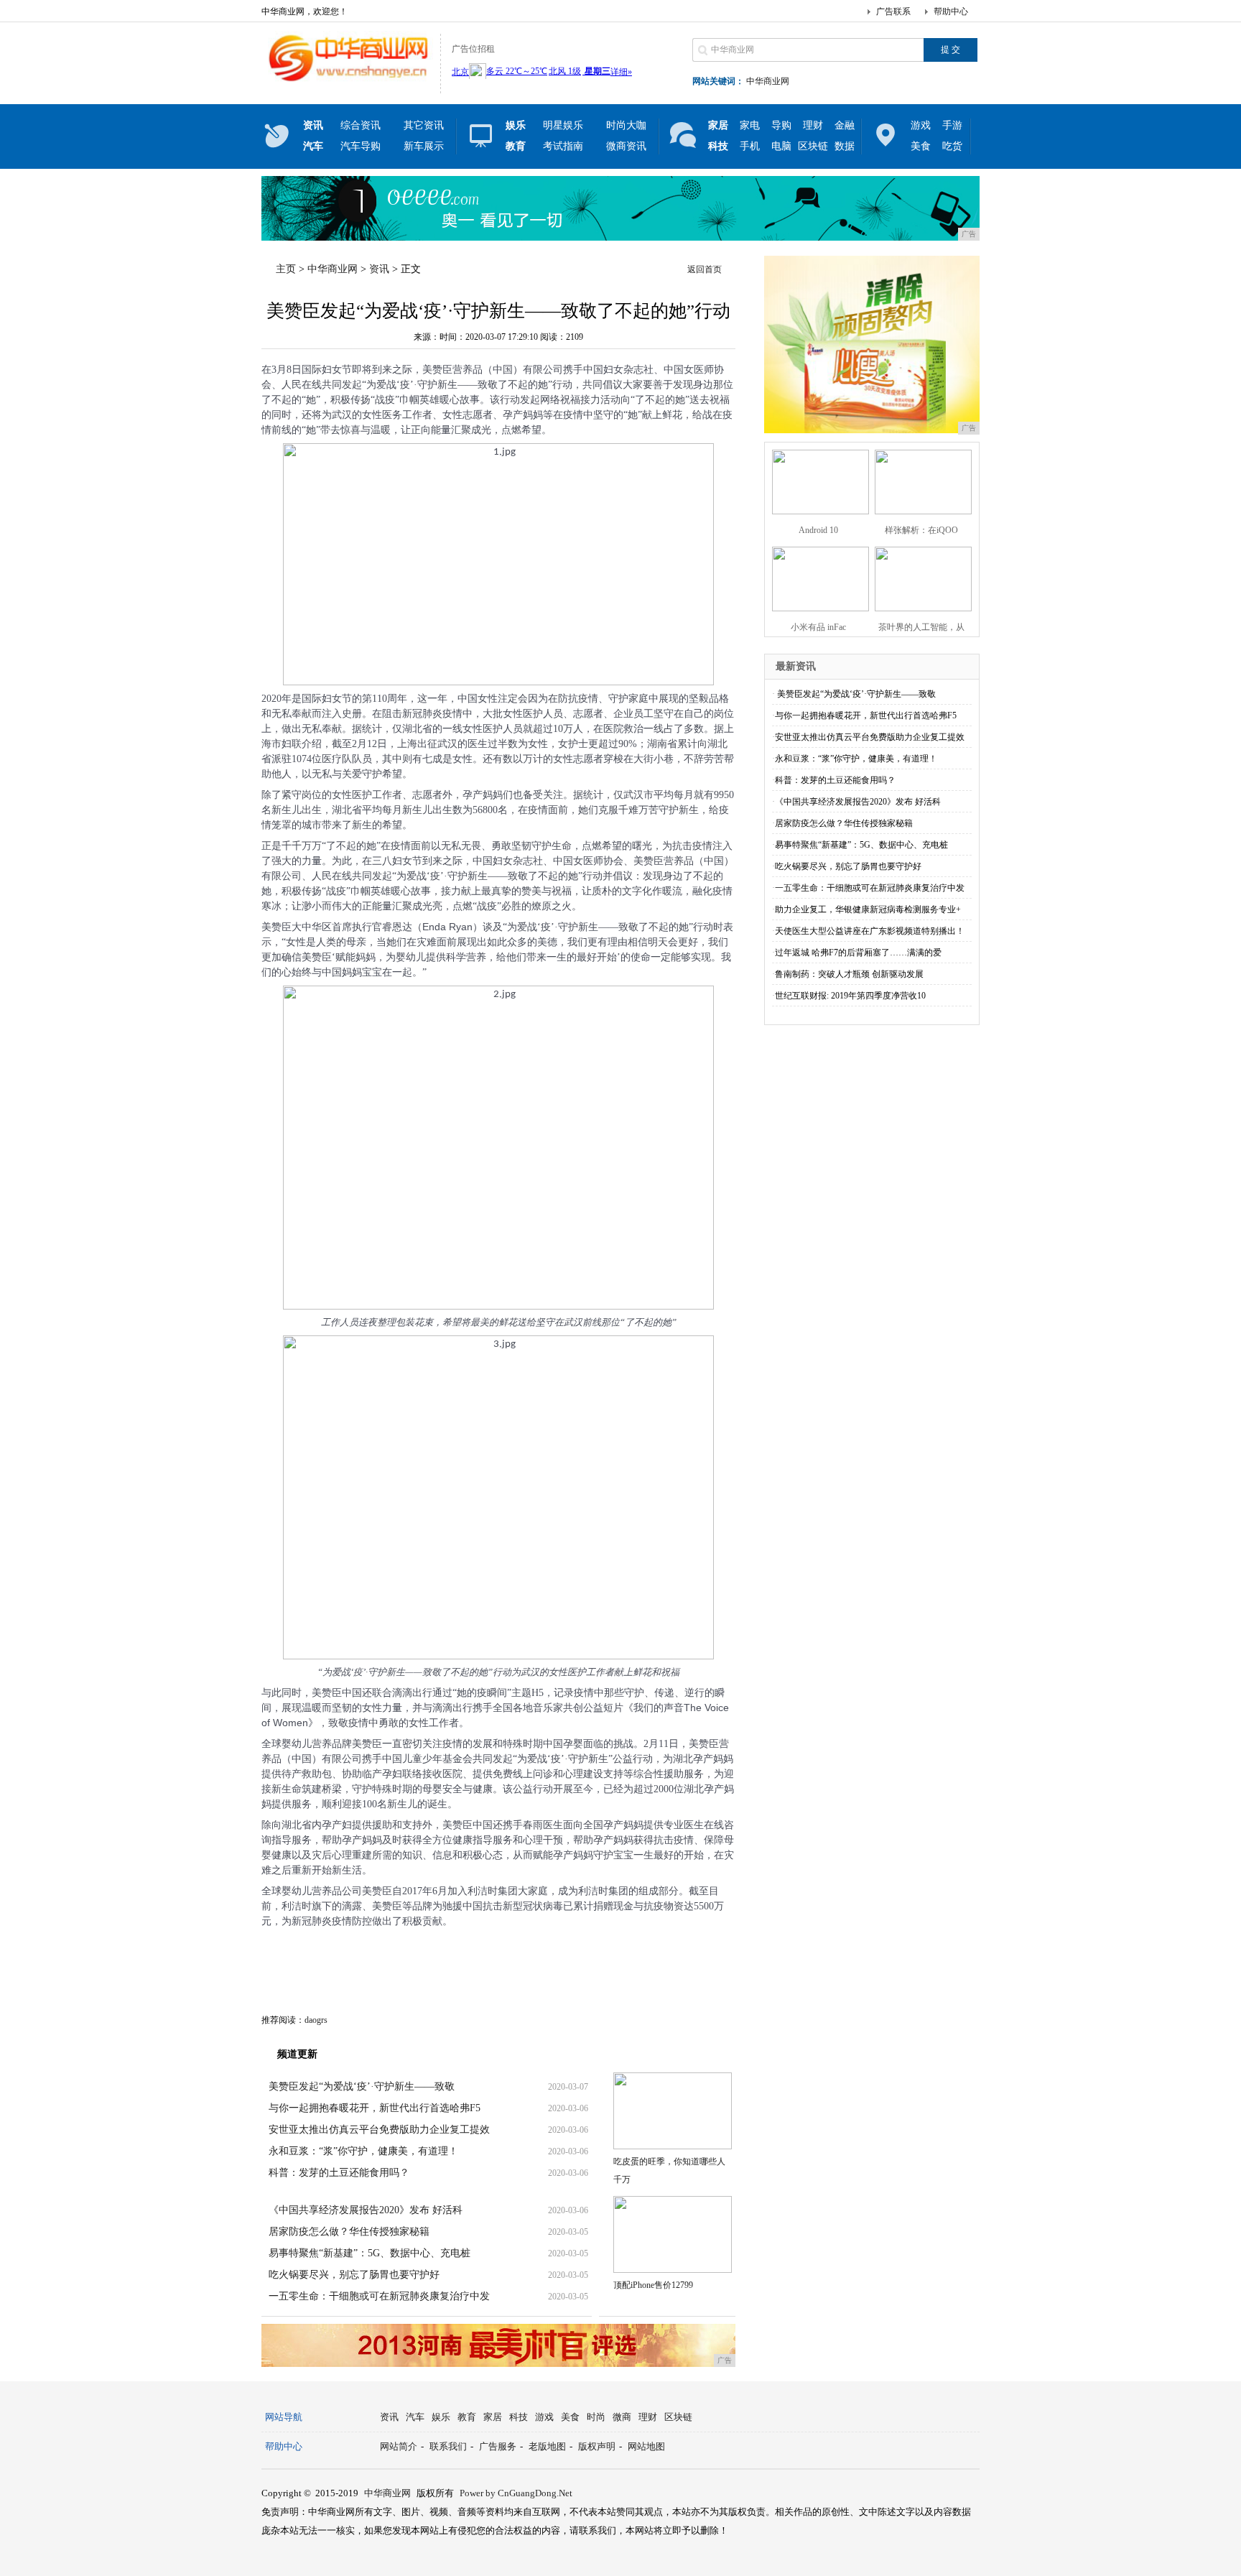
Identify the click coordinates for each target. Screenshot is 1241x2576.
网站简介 (399, 2446)
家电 (750, 125)
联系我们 (448, 2446)
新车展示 (424, 146)
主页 (286, 269)
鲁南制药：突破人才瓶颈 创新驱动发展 (849, 974)
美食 (921, 146)
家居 (493, 2417)
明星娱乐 (563, 125)
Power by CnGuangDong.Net (516, 2493)
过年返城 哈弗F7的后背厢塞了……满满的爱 (858, 953)
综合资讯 (361, 125)
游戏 (921, 125)
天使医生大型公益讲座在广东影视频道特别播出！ (870, 931)
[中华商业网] (347, 82)
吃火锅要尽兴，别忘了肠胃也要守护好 (354, 2275)
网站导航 (284, 2417)
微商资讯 (626, 146)
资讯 (379, 269)
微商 (622, 2417)
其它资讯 (424, 125)
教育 (467, 2417)
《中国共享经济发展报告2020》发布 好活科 (366, 2210)
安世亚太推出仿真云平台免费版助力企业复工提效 (379, 2130)
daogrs (316, 2020)
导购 (781, 125)
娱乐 (441, 2417)
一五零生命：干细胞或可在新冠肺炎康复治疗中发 (379, 2296)
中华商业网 (768, 81)
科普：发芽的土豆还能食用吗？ (339, 2173)
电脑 (781, 146)
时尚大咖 (626, 125)
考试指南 (563, 146)
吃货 (952, 146)
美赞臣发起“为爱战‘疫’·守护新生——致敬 (362, 2086)
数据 (845, 146)
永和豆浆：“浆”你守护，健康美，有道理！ (363, 2151)
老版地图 (547, 2446)
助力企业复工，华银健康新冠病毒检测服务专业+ (868, 909)
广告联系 (893, 11)
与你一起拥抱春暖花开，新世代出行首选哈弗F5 (375, 2108)
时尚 (596, 2417)
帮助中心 (951, 11)
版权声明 (597, 2446)
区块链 (813, 146)
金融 (845, 125)
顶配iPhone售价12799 (653, 2285)
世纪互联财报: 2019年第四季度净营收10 (850, 996)
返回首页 (705, 269)
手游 (952, 125)
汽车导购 (361, 146)
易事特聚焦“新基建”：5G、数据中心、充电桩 (369, 2253)
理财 (813, 125)
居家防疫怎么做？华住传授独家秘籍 (349, 2232)
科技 (519, 2417)
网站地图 (646, 2446)
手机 (750, 146)
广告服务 (498, 2446)
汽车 (415, 2417)
